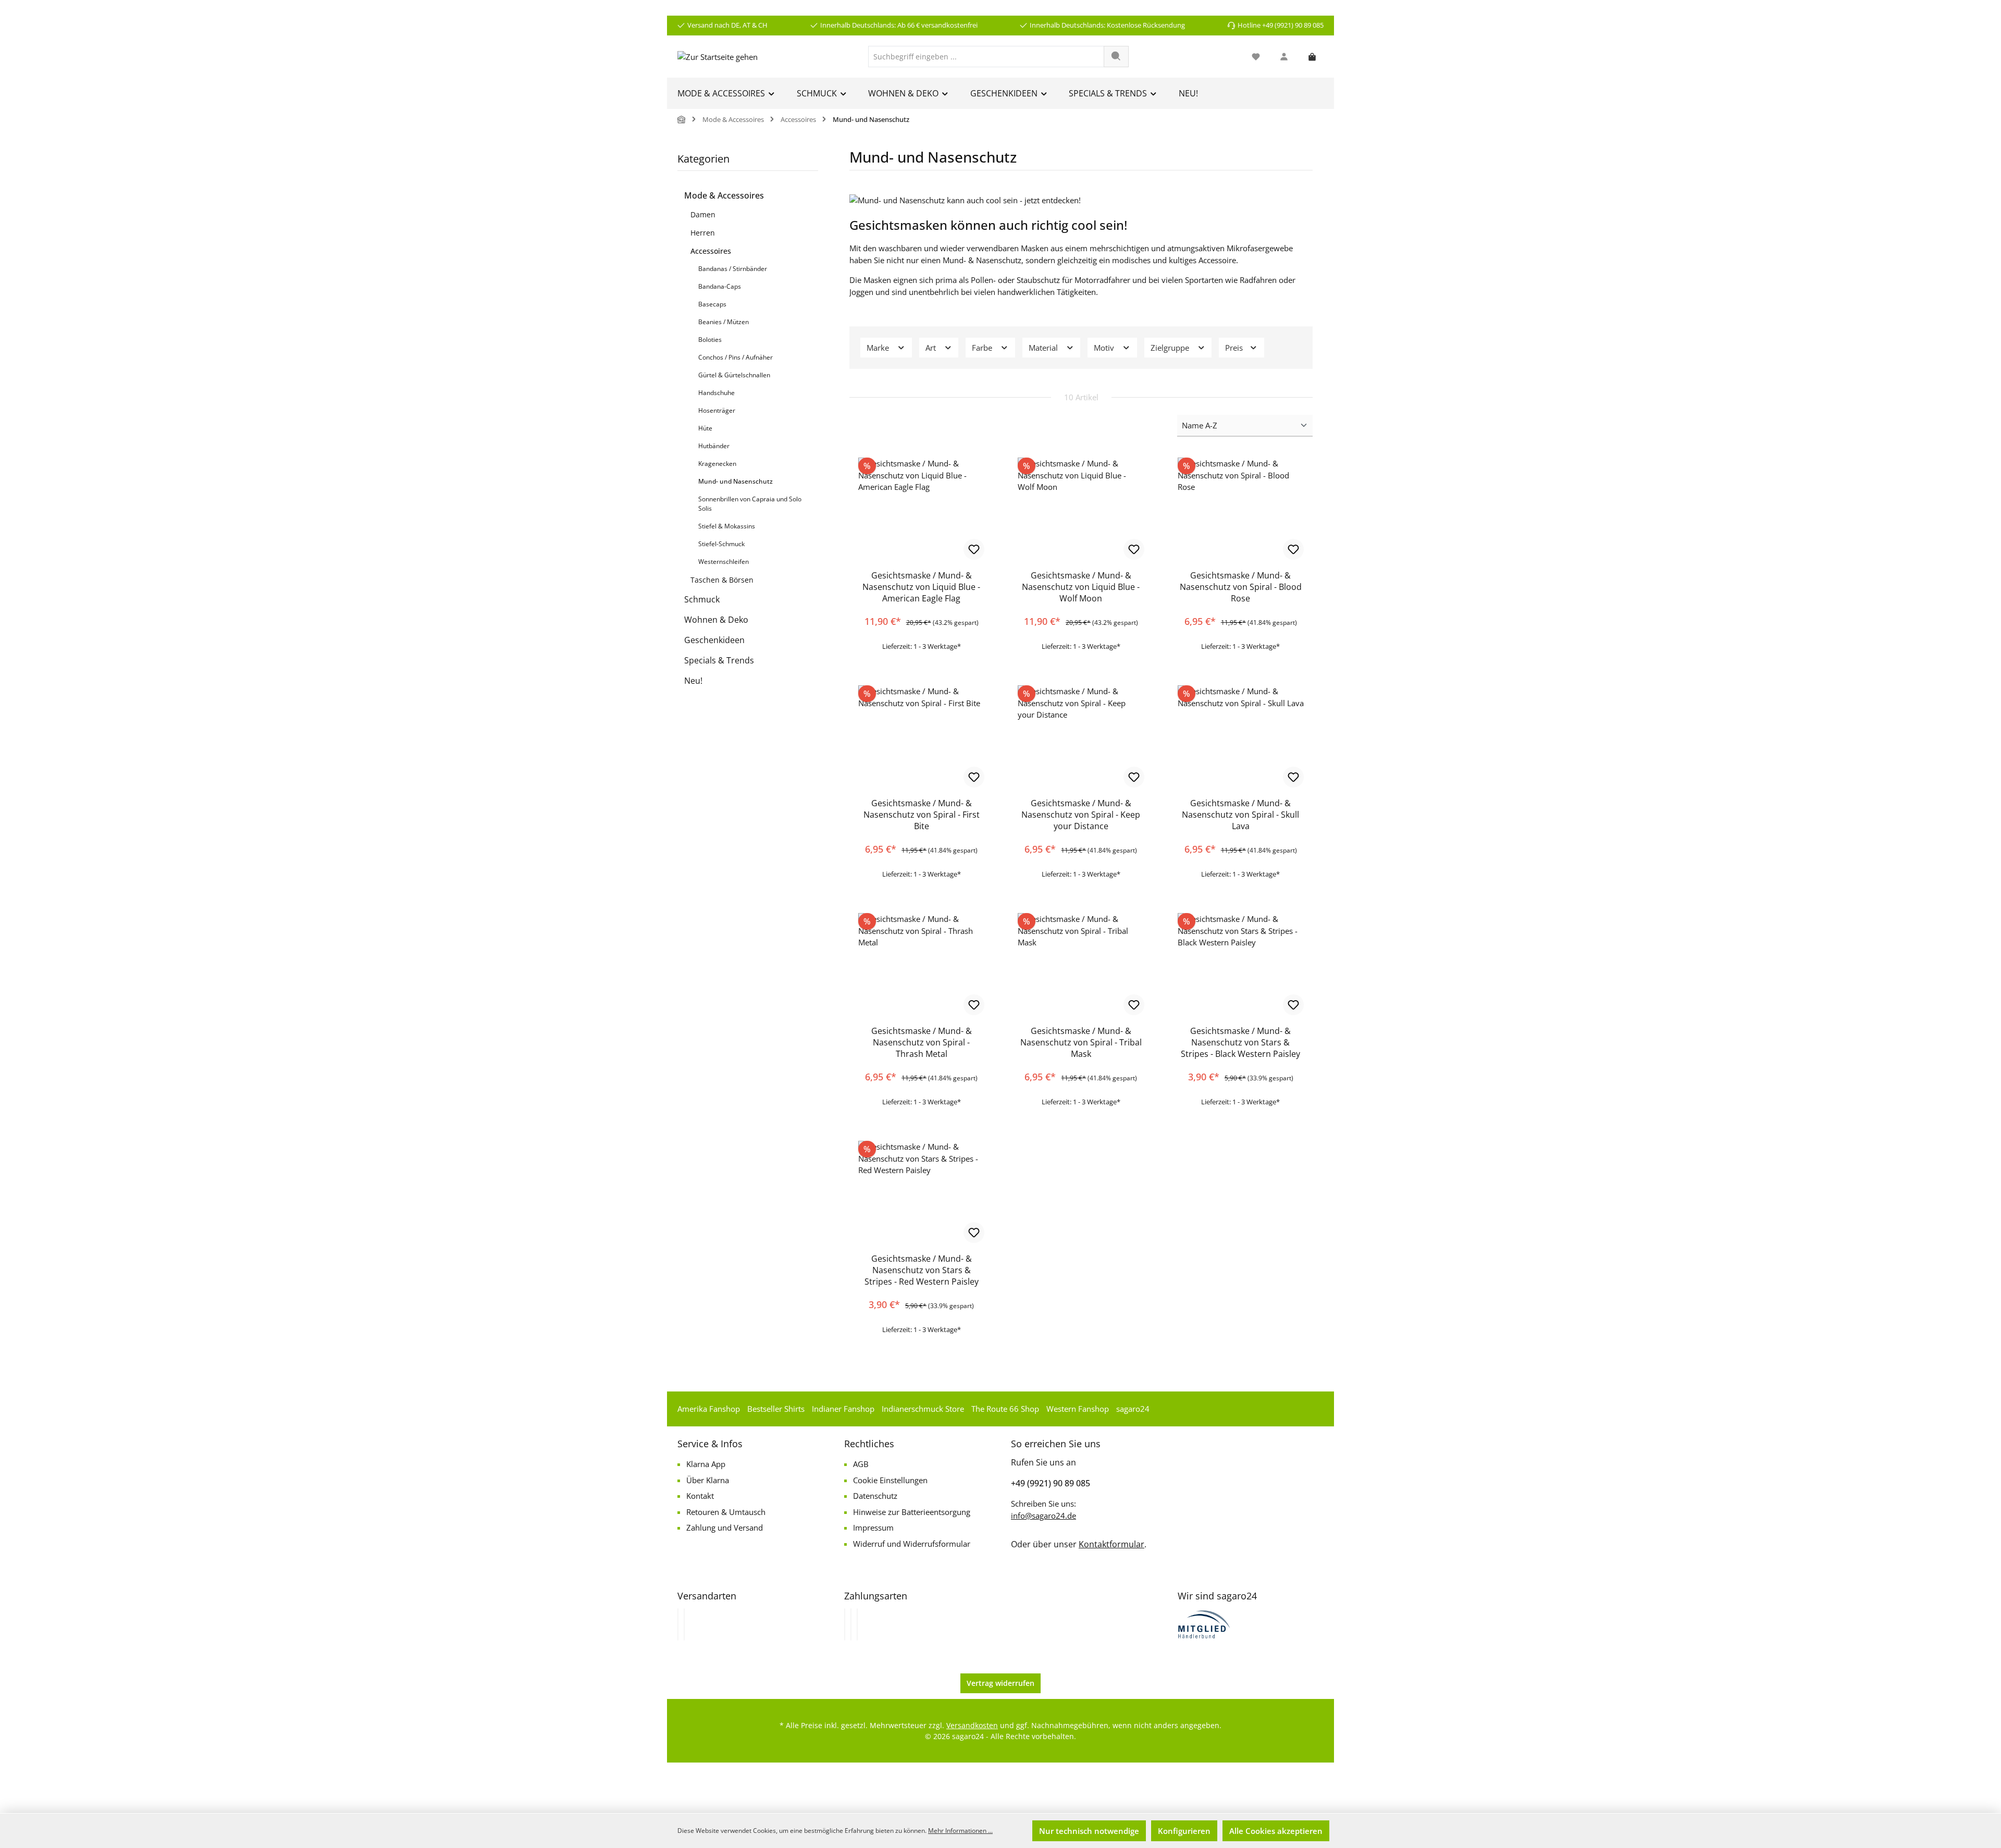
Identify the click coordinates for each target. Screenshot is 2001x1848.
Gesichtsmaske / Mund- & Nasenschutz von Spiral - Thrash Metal (922, 1042)
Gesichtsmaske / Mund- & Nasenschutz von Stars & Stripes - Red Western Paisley (922, 1270)
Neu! (693, 681)
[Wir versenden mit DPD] (684, 1624)
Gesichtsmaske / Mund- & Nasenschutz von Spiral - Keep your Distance (1081, 815)
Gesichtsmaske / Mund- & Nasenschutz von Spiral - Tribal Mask (1081, 1042)
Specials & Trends (719, 660)
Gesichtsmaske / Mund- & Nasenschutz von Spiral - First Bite (922, 815)
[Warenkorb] (1312, 57)
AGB (861, 1464)
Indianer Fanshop (843, 1409)
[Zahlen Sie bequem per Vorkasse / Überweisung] (851, 1624)
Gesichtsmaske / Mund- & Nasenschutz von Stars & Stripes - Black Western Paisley (1240, 1042)
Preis (1235, 348)
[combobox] (986, 57)
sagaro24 (1133, 1409)
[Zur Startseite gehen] (718, 56)
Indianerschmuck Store (923, 1409)
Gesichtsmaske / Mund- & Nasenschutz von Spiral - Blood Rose (1241, 587)
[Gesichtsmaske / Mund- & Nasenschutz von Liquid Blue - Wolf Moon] (1081, 510)
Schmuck (702, 599)
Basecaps (712, 304)
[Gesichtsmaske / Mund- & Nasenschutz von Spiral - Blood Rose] (1241, 510)
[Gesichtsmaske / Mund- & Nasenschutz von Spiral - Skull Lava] (1241, 737)
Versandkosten (972, 1725)
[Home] (682, 120)
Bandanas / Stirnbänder (733, 269)
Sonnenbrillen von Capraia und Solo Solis (750, 504)
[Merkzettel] (1256, 57)
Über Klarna (708, 1480)
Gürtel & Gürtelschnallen (734, 375)
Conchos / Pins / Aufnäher (736, 357)
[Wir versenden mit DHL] (678, 1624)
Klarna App (706, 1464)
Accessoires (711, 251)
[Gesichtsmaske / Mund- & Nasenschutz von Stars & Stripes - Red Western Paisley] (921, 1193)
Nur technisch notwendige (1089, 1831)
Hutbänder (714, 446)
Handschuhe (717, 393)
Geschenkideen (714, 640)
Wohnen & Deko (716, 620)
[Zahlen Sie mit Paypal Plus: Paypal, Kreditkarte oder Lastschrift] (857, 1624)
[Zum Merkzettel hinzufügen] (974, 549)
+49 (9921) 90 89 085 (1051, 1483)
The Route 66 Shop (1005, 1409)
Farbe (983, 348)
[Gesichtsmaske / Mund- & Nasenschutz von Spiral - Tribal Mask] (1081, 965)
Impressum (873, 1527)
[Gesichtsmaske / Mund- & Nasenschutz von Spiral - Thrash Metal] (921, 965)
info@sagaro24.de (1043, 1516)
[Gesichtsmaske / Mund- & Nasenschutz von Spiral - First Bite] (921, 737)
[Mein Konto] (1284, 57)
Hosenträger (717, 410)
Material (1044, 348)
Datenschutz (875, 1496)
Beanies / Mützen (724, 322)
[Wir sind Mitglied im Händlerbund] (1204, 1623)
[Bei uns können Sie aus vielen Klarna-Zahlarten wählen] (845, 1624)
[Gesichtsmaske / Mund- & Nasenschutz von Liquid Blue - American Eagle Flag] (921, 510)
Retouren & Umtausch (726, 1512)
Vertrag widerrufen (1000, 1683)
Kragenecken (717, 464)
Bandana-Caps (720, 286)
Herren (703, 233)
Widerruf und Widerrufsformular (912, 1544)
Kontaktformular (1111, 1544)
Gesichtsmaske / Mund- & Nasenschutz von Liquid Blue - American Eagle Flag (921, 587)
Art (932, 348)
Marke (879, 348)
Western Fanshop (1078, 1409)
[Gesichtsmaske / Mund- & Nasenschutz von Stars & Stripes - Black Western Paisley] (1241, 965)
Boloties (710, 340)
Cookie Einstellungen (890, 1480)
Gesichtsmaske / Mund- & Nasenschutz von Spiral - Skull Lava (1240, 815)
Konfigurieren (1184, 1831)
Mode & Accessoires (724, 195)
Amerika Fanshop (709, 1409)
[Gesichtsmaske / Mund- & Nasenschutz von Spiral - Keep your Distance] (1081, 737)
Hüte (705, 428)
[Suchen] (1116, 57)
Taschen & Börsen (722, 580)
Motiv (1105, 348)
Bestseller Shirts (776, 1409)
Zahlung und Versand (725, 1527)
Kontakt (700, 1496)
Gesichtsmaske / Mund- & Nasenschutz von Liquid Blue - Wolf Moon (1081, 587)
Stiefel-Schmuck (721, 544)
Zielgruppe (1171, 348)
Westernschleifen (724, 562)
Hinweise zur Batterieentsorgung (912, 1512)
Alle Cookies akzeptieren (1276, 1831)
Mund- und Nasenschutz (736, 481)
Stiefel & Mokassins (727, 526)
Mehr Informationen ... (960, 1831)
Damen (703, 214)
